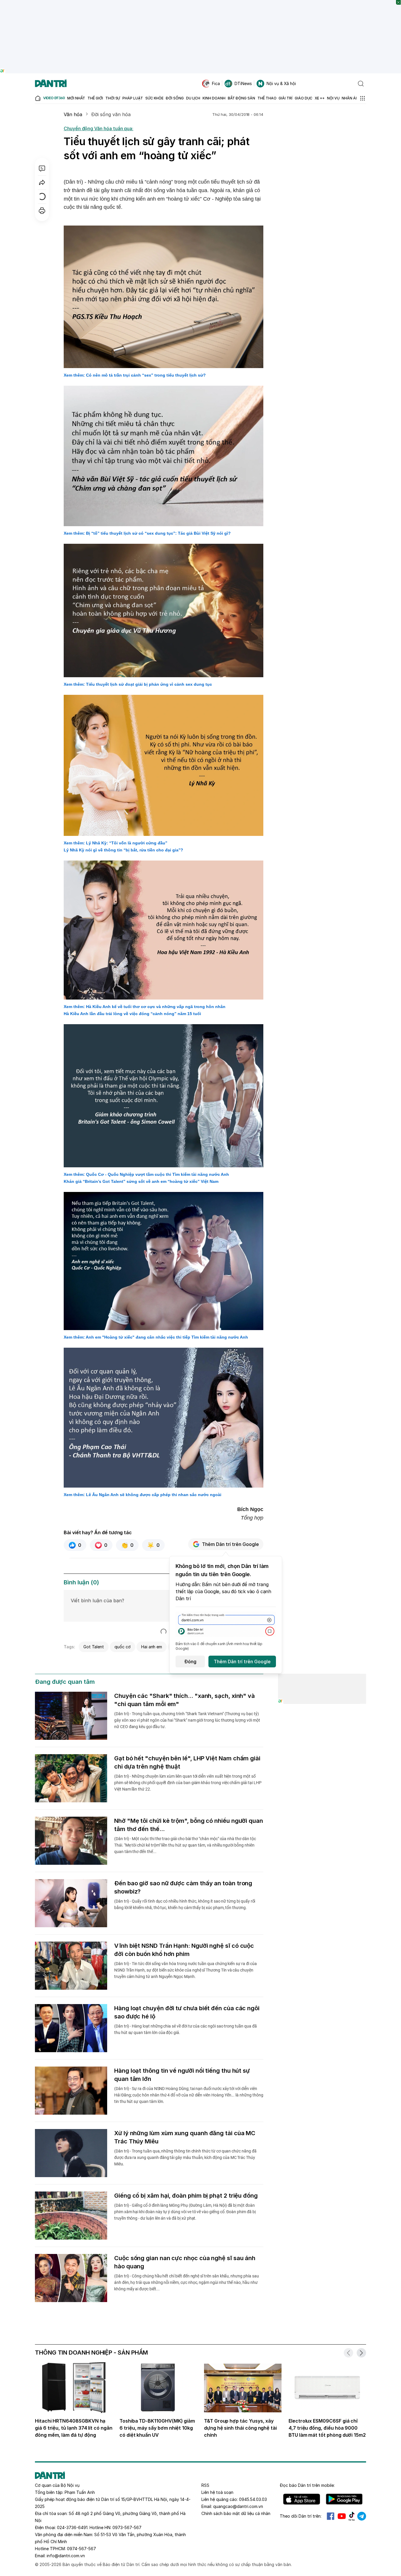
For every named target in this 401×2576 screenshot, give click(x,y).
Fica (216, 83)
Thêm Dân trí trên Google (230, 1544)
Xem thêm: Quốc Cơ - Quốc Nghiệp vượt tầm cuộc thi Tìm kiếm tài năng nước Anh (146, 1174)
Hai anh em (152, 1647)
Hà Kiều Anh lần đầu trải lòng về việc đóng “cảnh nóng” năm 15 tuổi (132, 1014)
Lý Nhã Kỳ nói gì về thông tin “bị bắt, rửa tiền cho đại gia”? (123, 850)
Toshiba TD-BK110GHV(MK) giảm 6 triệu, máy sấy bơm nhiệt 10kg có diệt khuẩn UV (157, 2428)
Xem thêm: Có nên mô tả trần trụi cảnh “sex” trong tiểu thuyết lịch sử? (135, 375)
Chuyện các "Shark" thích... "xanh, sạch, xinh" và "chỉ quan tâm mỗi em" (185, 1700)
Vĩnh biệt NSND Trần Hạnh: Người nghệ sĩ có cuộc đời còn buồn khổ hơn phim (184, 1950)
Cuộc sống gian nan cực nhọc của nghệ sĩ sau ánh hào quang (185, 2262)
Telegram (362, 2516)
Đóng (190, 1662)
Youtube (342, 2516)
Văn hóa (73, 114)
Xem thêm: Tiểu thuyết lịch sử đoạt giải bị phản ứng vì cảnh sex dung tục (138, 684)
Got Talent (94, 1647)
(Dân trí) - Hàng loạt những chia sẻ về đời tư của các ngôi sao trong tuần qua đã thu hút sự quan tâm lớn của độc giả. (186, 2029)
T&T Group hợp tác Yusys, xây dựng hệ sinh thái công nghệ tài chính (240, 2428)
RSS (205, 2485)
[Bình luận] (42, 168)
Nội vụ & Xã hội (281, 83)
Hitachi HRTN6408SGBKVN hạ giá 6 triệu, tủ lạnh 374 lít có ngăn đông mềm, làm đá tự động (74, 2428)
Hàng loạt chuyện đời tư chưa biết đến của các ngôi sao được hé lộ (187, 2012)
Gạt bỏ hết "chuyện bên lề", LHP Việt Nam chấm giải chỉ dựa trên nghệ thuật (187, 1762)
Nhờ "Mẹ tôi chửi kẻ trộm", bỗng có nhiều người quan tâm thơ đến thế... (189, 1825)
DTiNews (243, 83)
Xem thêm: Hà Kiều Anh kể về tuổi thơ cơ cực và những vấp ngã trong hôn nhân (145, 1007)
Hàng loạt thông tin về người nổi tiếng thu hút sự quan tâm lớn (182, 2075)
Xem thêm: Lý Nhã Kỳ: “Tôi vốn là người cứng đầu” (116, 843)
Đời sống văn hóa (111, 114)
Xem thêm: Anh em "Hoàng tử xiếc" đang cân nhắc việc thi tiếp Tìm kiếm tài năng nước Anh (156, 1337)
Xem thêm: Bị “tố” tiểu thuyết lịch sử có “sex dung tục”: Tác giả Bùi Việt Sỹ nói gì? (147, 533)
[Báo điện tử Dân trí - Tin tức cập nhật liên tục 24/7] (51, 84)
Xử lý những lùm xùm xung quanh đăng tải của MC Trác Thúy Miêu (185, 2137)
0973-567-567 (127, 2527)
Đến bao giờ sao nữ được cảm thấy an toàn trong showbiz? (183, 1887)
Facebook (331, 2516)
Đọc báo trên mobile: (307, 2485)
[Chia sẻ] (42, 182)
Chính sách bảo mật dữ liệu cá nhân (236, 2513)
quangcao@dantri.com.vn (238, 2506)
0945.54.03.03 (253, 2499)
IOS (302, 2499)
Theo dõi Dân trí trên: (301, 2516)
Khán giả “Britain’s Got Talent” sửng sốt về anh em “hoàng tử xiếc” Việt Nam (141, 1181)
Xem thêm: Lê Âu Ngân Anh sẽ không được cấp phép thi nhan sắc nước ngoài (143, 1495)
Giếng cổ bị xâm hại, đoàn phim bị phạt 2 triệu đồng (186, 2196)
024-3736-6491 (72, 2527)
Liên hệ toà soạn (217, 2492)
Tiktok (352, 2516)
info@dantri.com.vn (66, 2556)
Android (344, 2499)
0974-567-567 (81, 2549)
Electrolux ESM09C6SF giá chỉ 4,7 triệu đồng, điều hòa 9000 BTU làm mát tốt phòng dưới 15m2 (327, 2428)
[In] (42, 211)
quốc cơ (123, 1647)
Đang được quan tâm (65, 1682)
